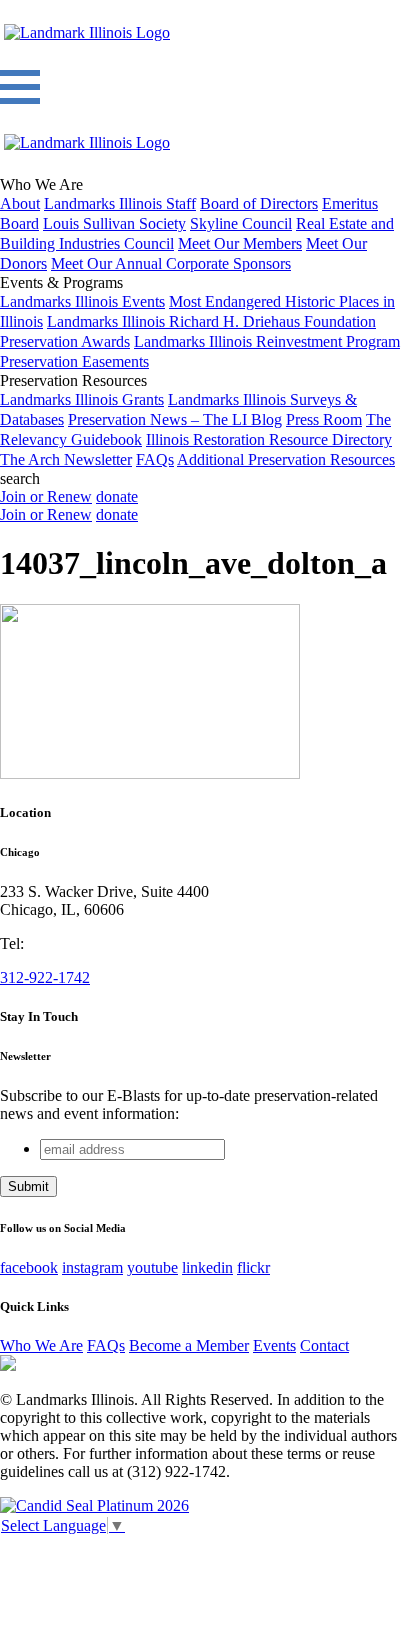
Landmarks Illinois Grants (82, 399)
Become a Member (189, 1345)
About (20, 203)
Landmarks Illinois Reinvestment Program (267, 341)
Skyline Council (241, 223)
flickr (253, 1267)
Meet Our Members (240, 243)
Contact (324, 1345)
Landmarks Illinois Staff (120, 203)
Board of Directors (259, 203)
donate (117, 496)
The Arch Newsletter (66, 459)
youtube (152, 1267)
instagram (92, 1267)
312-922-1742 (45, 977)
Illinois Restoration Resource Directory (269, 439)
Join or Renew (46, 496)
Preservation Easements (74, 361)
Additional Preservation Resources (286, 459)
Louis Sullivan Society (114, 223)
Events (274, 1345)
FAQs (155, 459)
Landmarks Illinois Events (82, 301)
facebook (29, 1267)
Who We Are (41, 1345)
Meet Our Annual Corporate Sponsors (171, 263)
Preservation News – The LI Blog (175, 419)
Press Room (324, 419)
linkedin (207, 1267)
